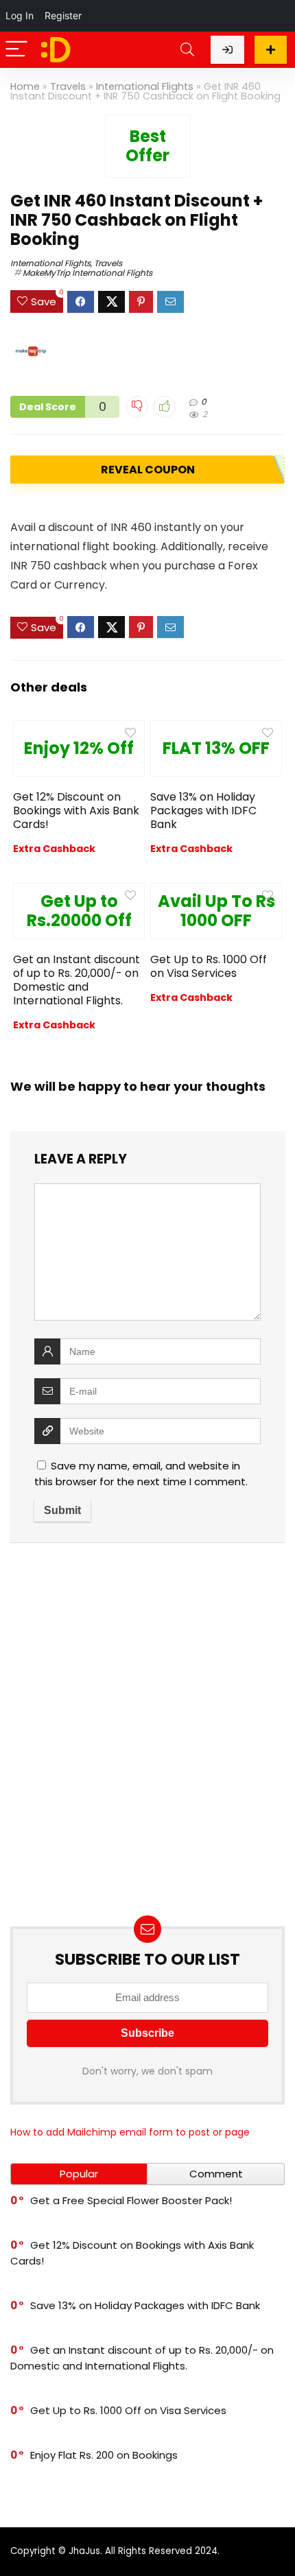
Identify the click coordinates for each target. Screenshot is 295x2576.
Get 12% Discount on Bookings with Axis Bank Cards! (76, 811)
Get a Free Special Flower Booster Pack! (131, 2200)
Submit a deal (271, 50)
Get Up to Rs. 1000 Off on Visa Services (209, 966)
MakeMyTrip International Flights (87, 273)
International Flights (145, 86)
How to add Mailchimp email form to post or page (130, 2132)
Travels (68, 86)
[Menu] (16, 50)
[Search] (187, 50)
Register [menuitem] (63, 15)
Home (25, 86)
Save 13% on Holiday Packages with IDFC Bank (203, 811)
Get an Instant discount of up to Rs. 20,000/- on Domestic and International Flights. (76, 980)
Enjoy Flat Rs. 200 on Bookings (104, 2455)
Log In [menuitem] (20, 15)
